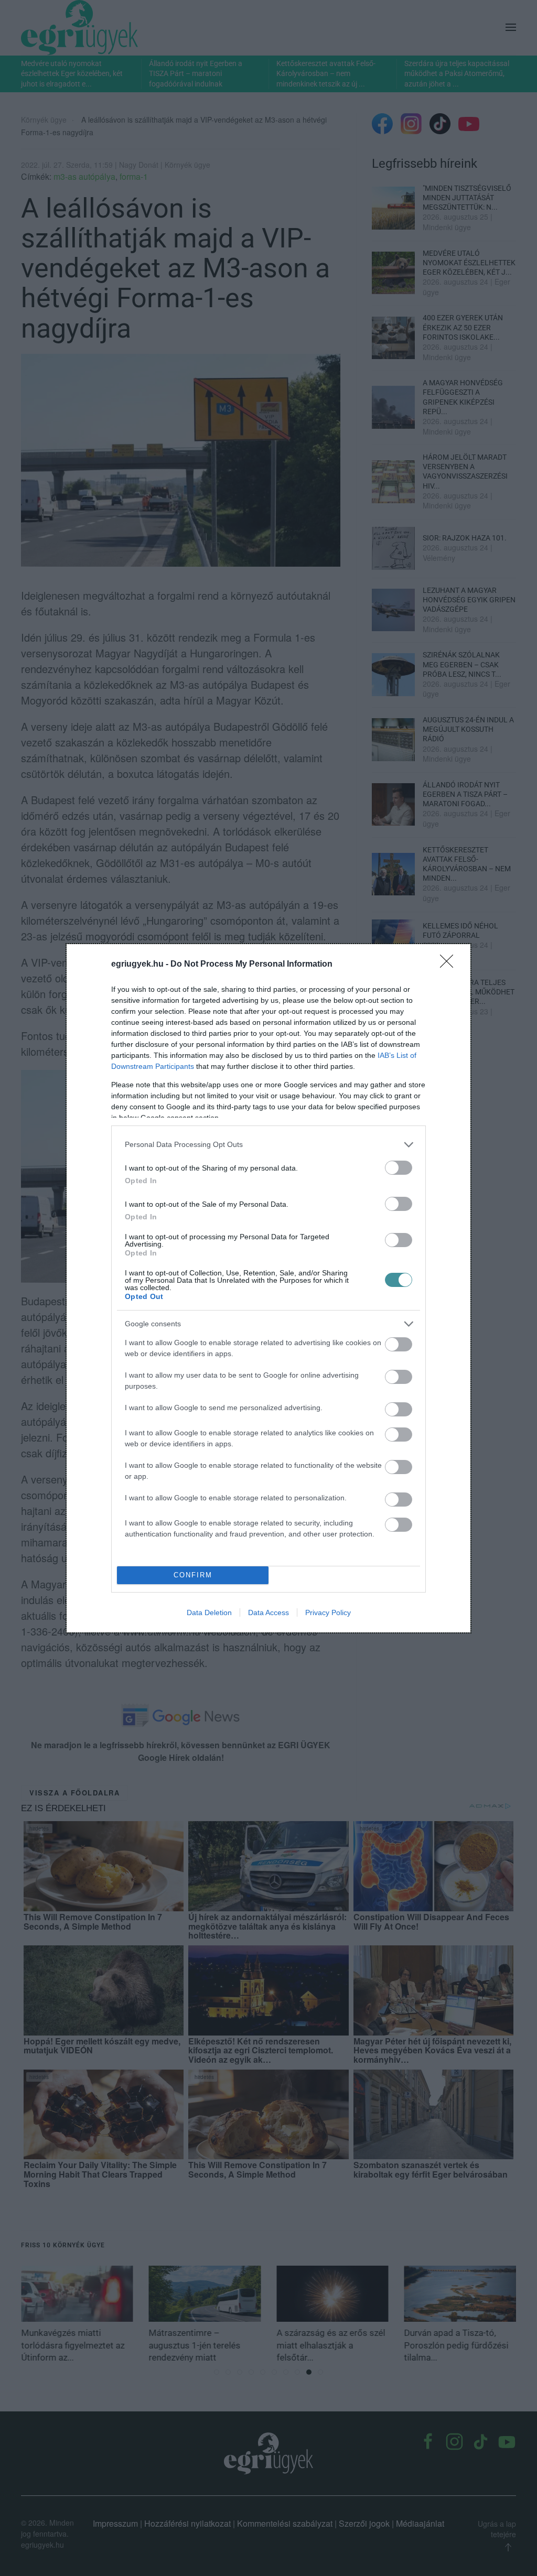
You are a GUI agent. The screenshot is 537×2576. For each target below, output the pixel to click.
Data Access (268, 1612)
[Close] (450, 965)
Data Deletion (209, 1612)
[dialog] (268, 1288)
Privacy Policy (328, 1612)
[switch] (399, 1168)
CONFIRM (193, 1575)
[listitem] (268, 1145)
